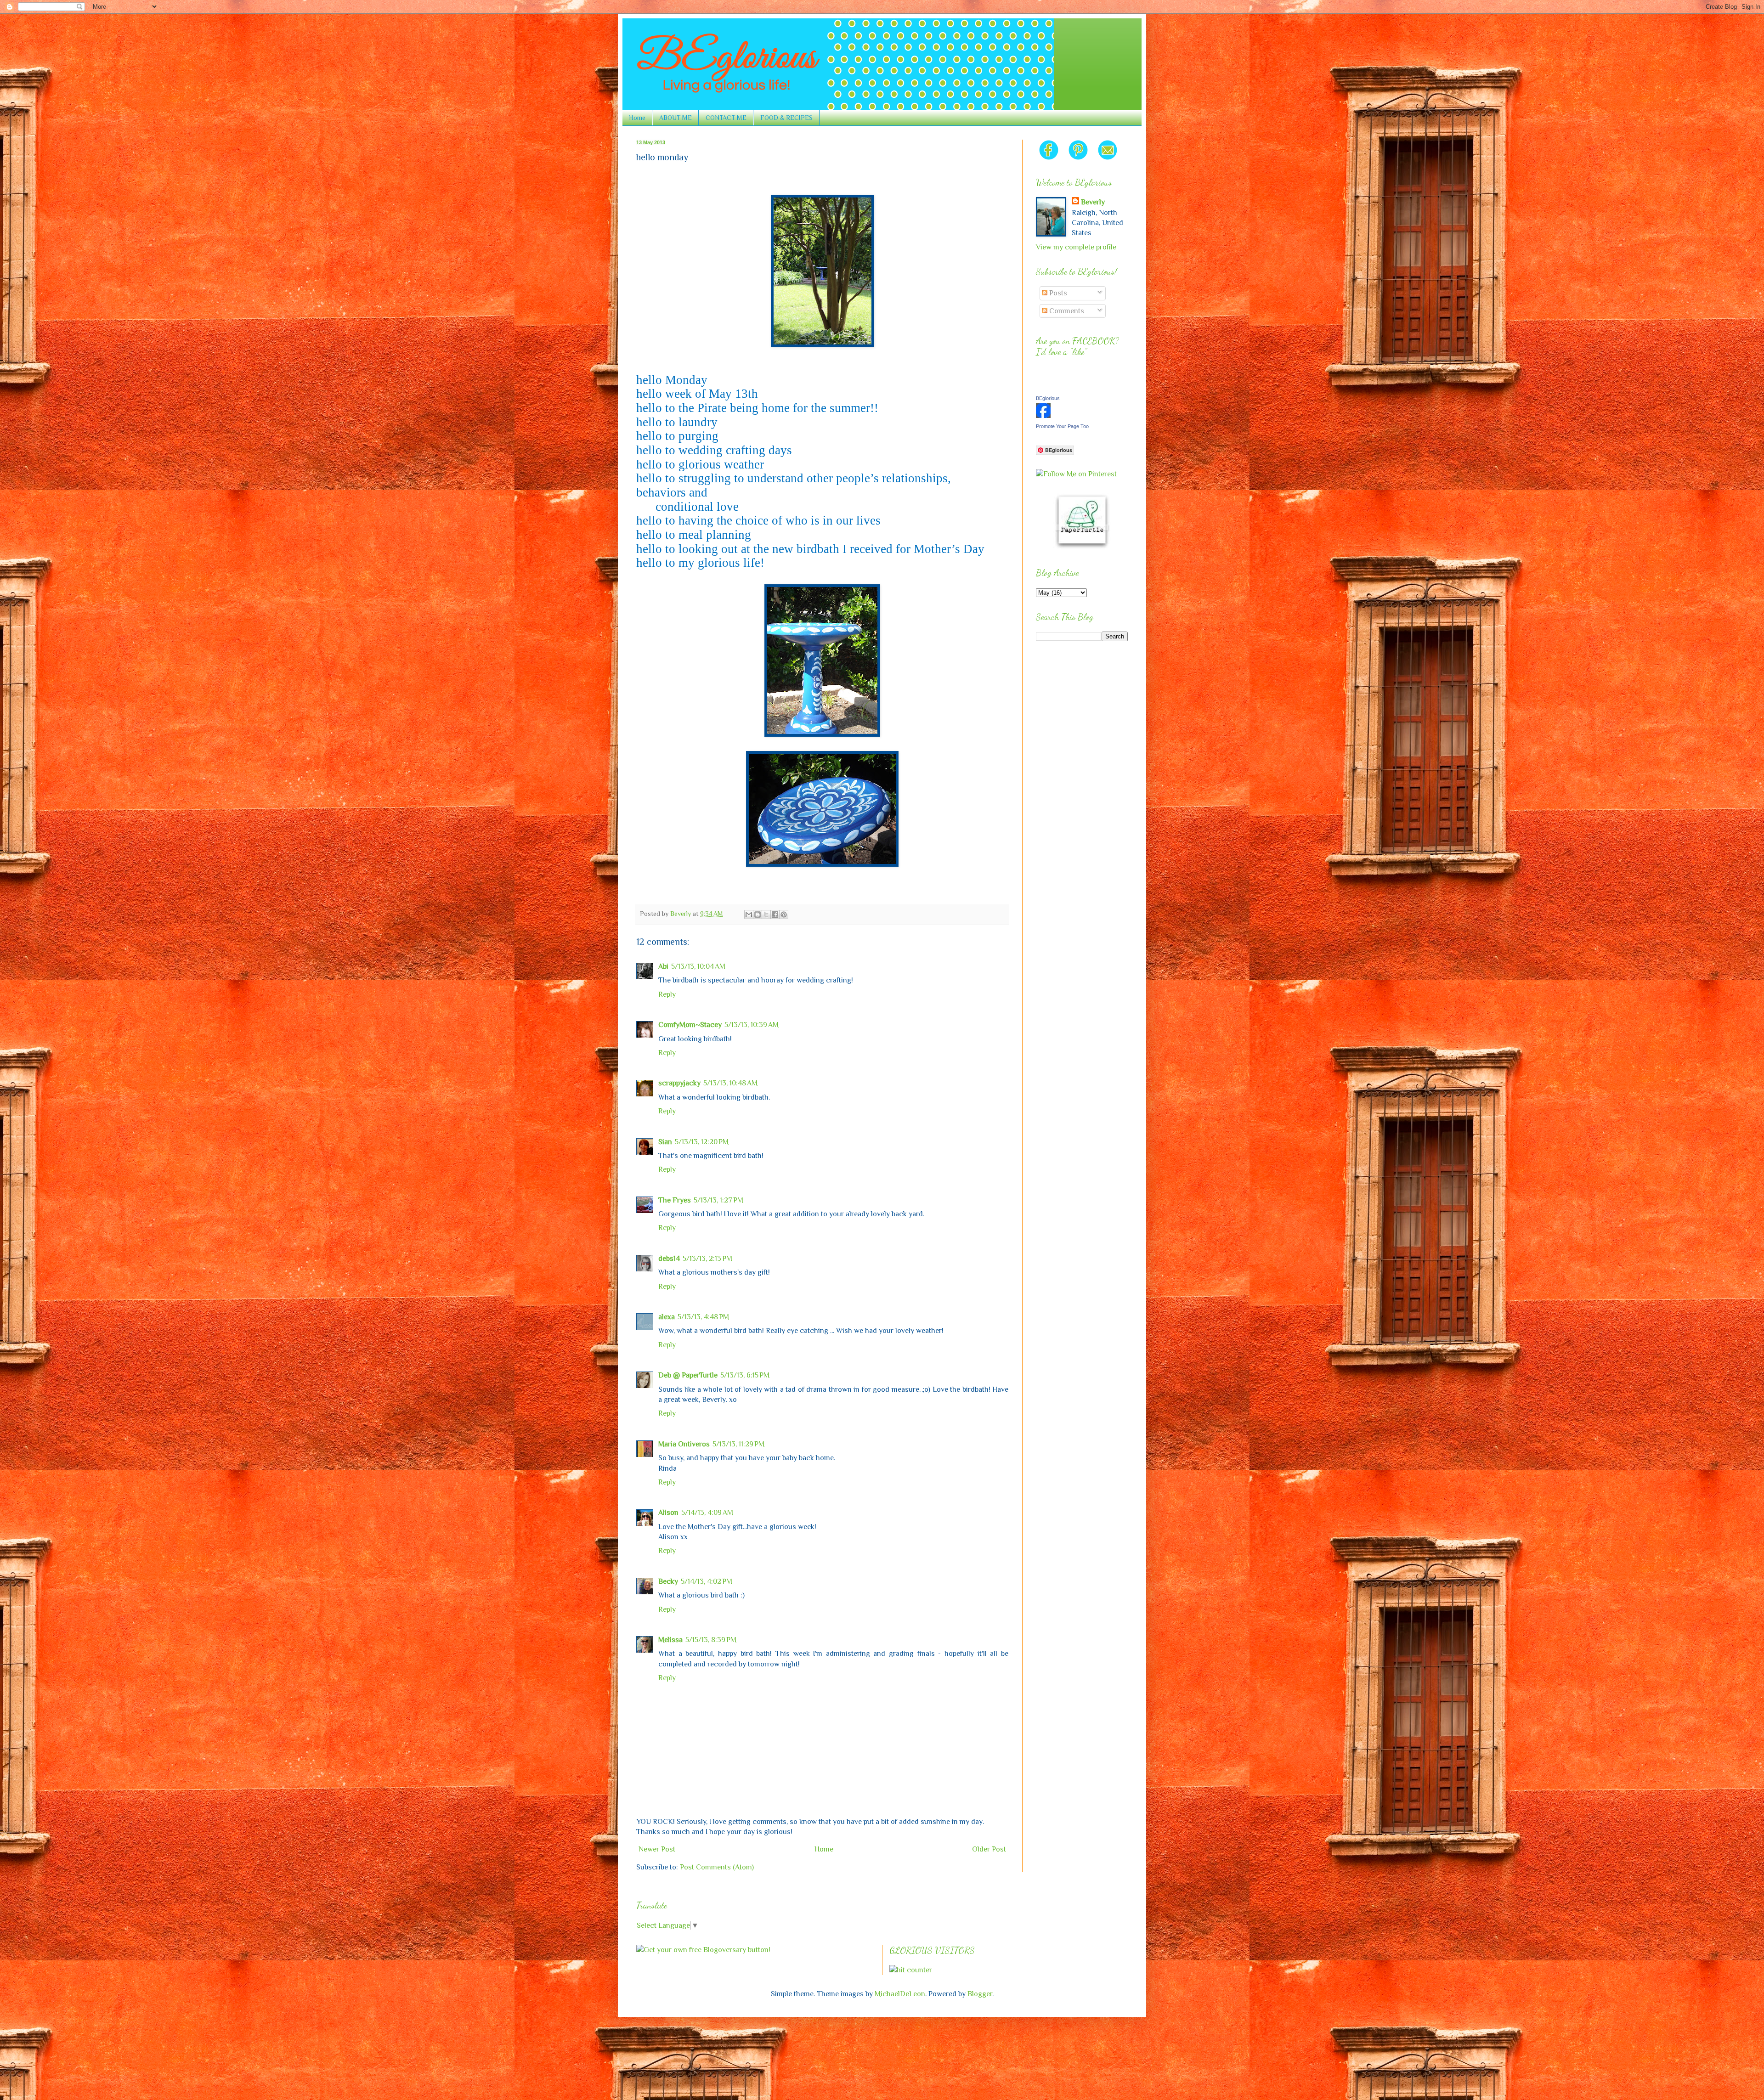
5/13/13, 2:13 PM (707, 1259)
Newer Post (657, 1849)
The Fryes (675, 1200)
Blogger (980, 1994)
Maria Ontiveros (684, 1444)
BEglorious (1048, 398)
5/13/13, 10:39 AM (752, 1025)
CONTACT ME (726, 118)
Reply (667, 994)
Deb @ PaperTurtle (688, 1375)
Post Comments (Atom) (717, 1867)
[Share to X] (766, 915)
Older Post (989, 1849)
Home (637, 118)
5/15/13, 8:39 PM (711, 1640)
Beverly (1093, 202)
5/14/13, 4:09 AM (707, 1513)
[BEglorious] (1043, 416)
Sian (665, 1142)
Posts (1057, 293)
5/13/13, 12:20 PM (702, 1142)
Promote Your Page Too (1062, 426)
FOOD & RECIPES (786, 118)
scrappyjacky (679, 1083)
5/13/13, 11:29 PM (738, 1444)
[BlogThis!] (758, 915)
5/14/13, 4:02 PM (707, 1581)
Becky (668, 1581)
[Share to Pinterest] (784, 915)
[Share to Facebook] (775, 915)
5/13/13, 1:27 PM (718, 1200)
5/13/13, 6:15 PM (745, 1375)
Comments (1066, 311)
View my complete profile (1076, 247)
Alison (668, 1513)
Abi (663, 966)
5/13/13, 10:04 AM (698, 966)
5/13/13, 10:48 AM (730, 1083)
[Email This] (749, 915)
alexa (667, 1317)
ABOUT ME (676, 118)
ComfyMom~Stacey (690, 1025)
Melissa (670, 1640)
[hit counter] (911, 1970)
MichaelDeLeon (900, 1994)
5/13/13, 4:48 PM (703, 1317)
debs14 (669, 1259)
